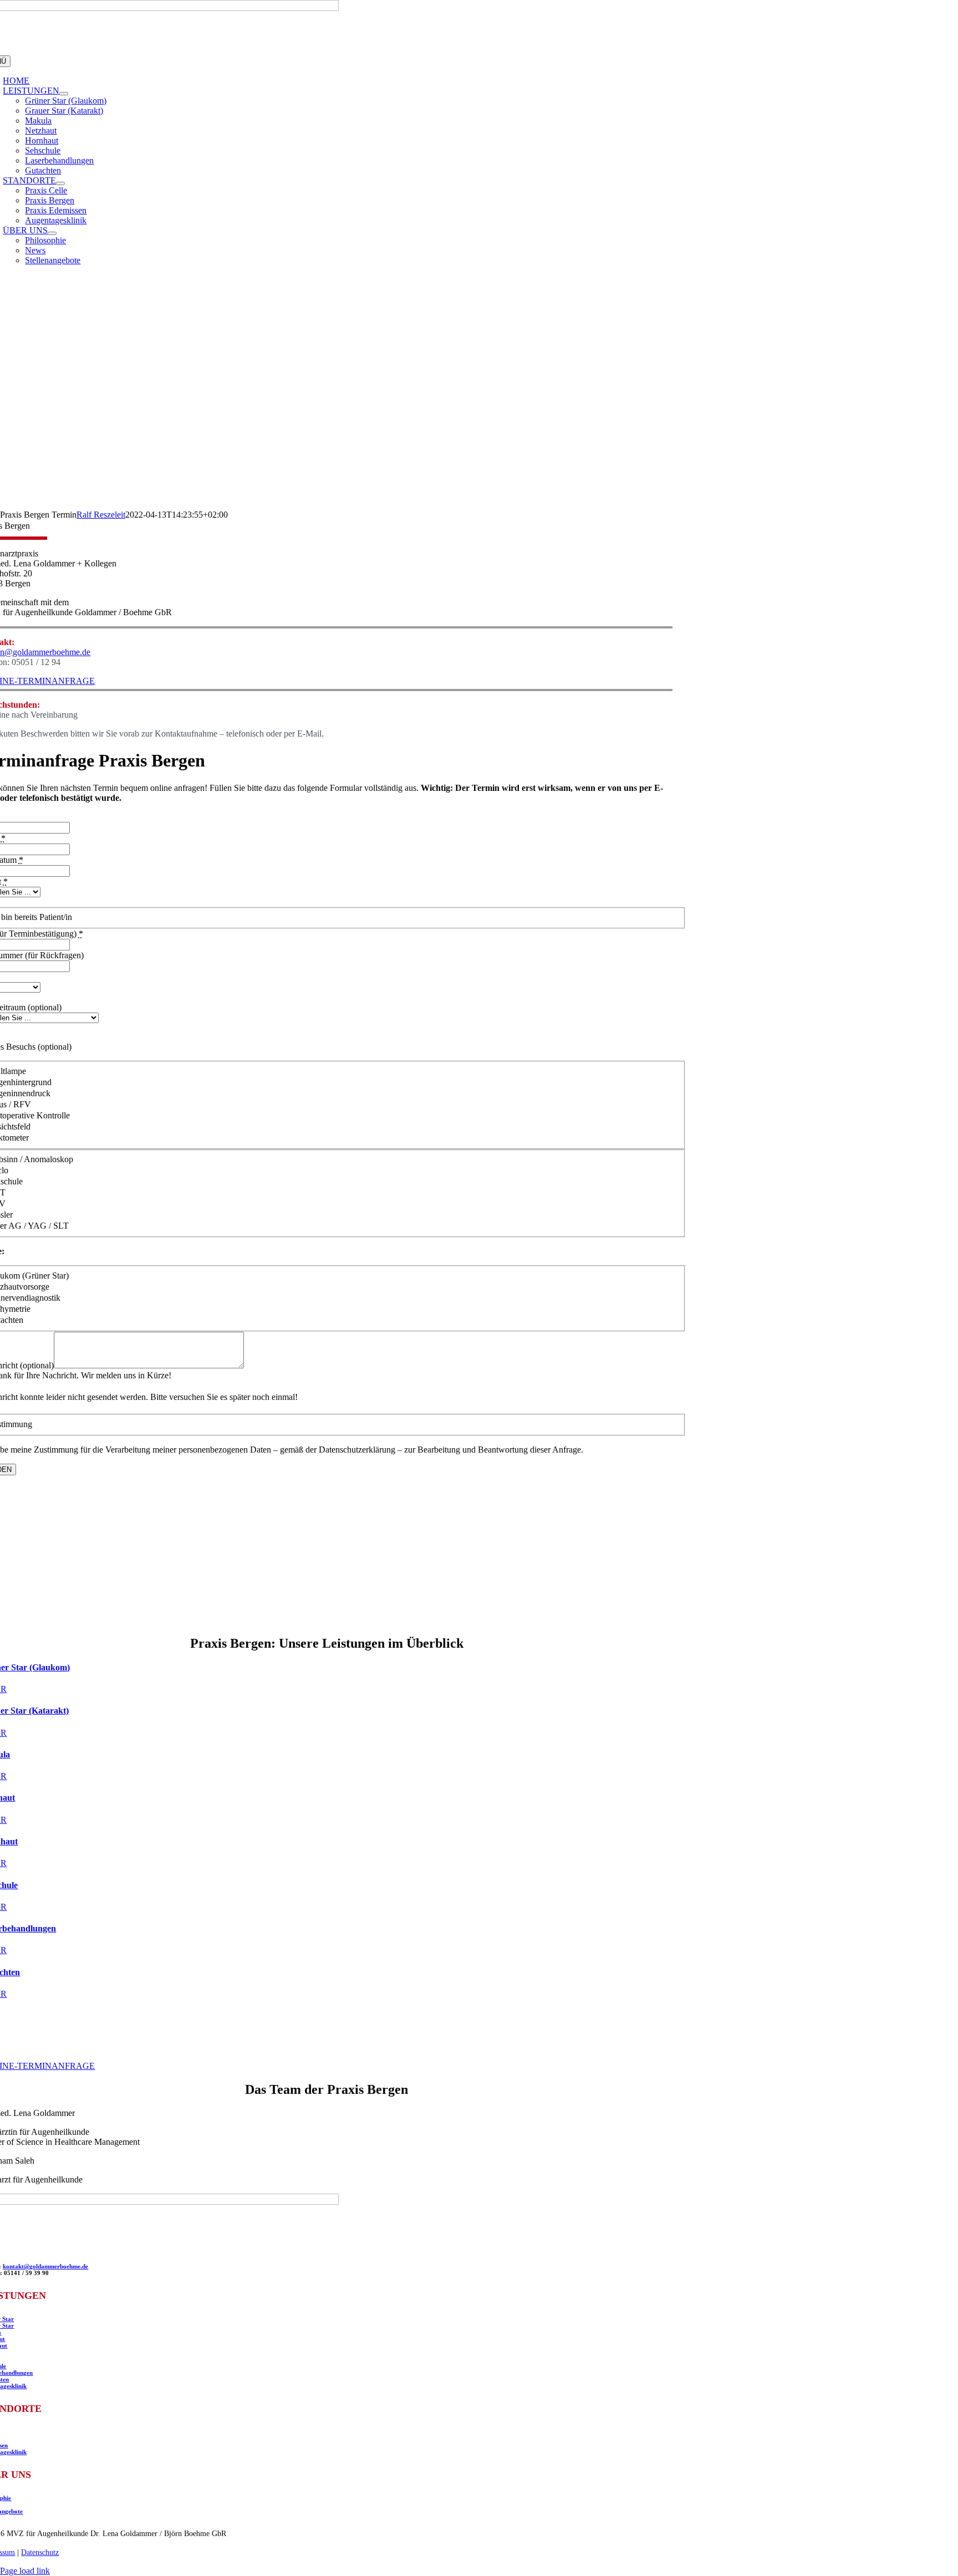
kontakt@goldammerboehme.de (45, 2266)
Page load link (25, 2571)
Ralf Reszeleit (101, 515)
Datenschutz (40, 2552)
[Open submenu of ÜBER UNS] (52, 233)
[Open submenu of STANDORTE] (60, 183)
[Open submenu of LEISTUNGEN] (64, 94)
